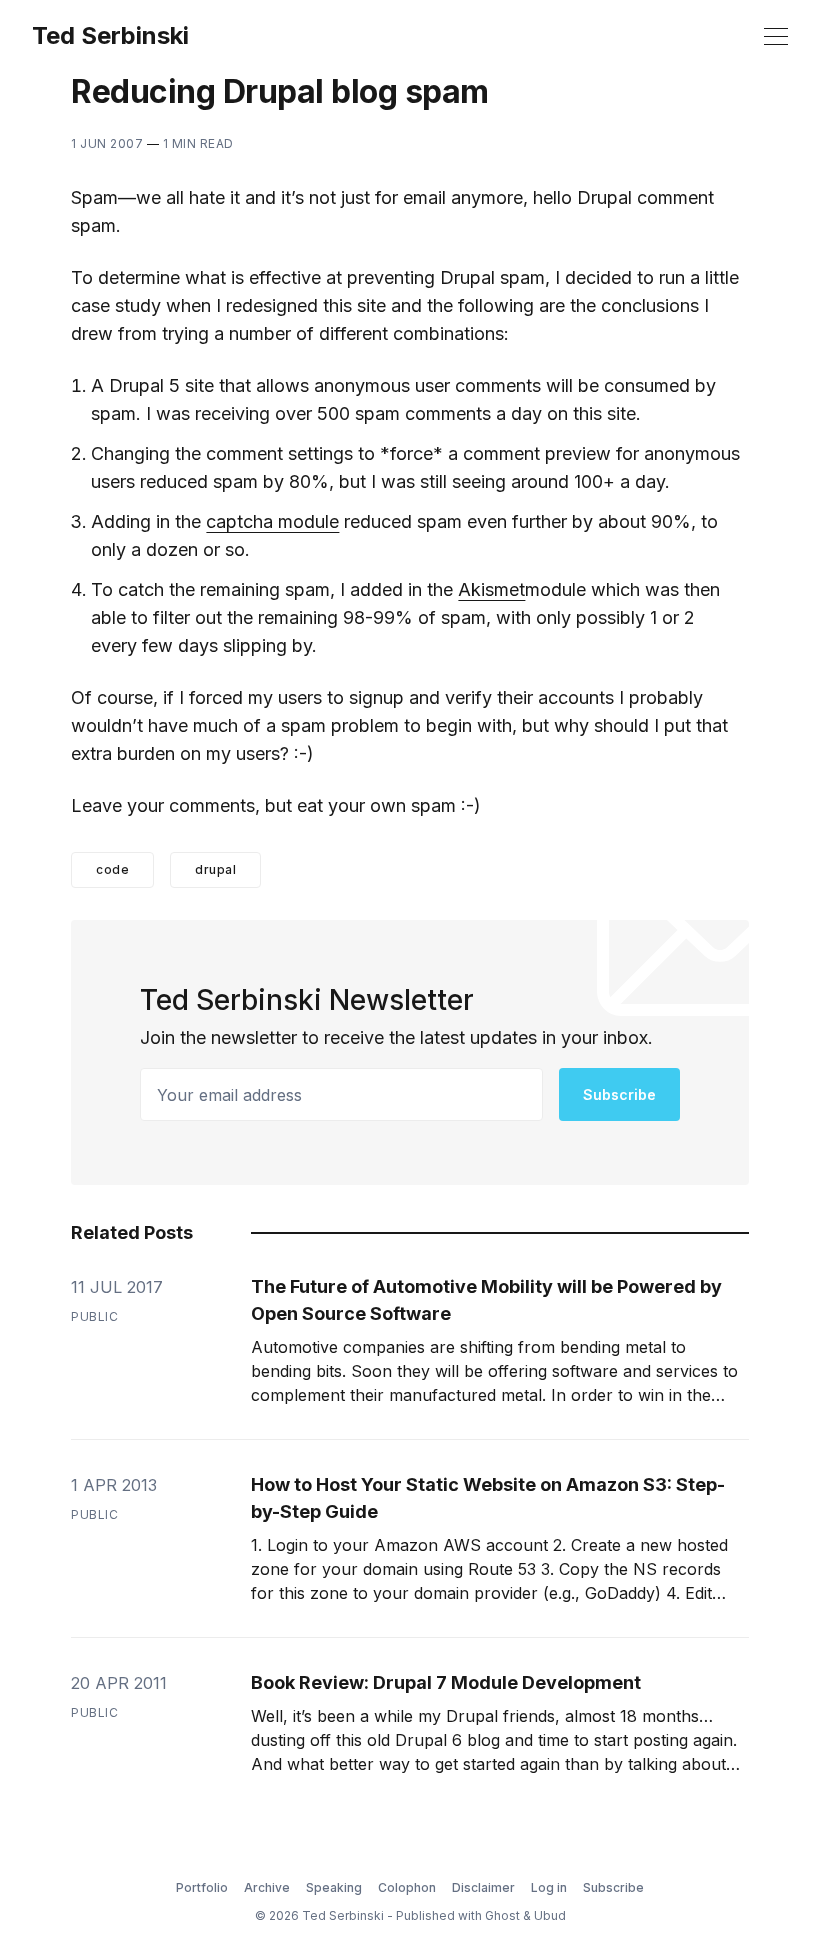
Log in (549, 1887)
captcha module (272, 521)
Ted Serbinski (110, 36)
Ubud (550, 1915)
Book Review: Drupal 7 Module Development (446, 1682)
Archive (267, 1887)
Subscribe (619, 1094)
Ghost (502, 1915)
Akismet (491, 589)
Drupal (215, 869)
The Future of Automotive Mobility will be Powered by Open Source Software (486, 1300)
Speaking (334, 1887)
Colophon (407, 1887)
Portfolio (202, 1887)
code (112, 869)
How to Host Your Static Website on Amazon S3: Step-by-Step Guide (488, 1498)
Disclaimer (483, 1887)
